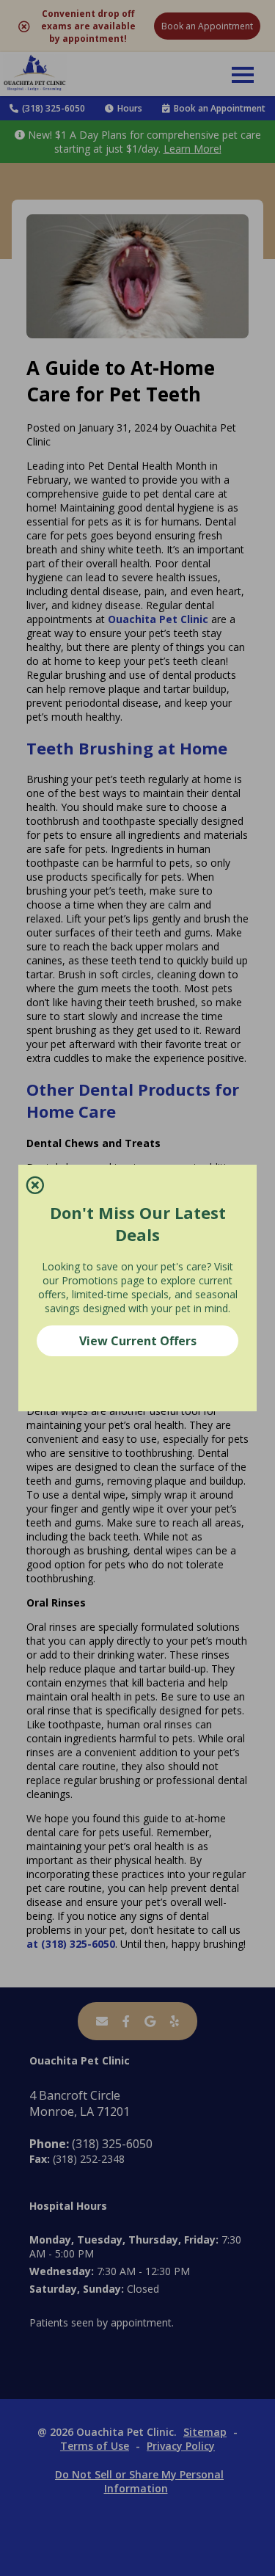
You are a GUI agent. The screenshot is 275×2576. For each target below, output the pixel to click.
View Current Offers (138, 1341)
